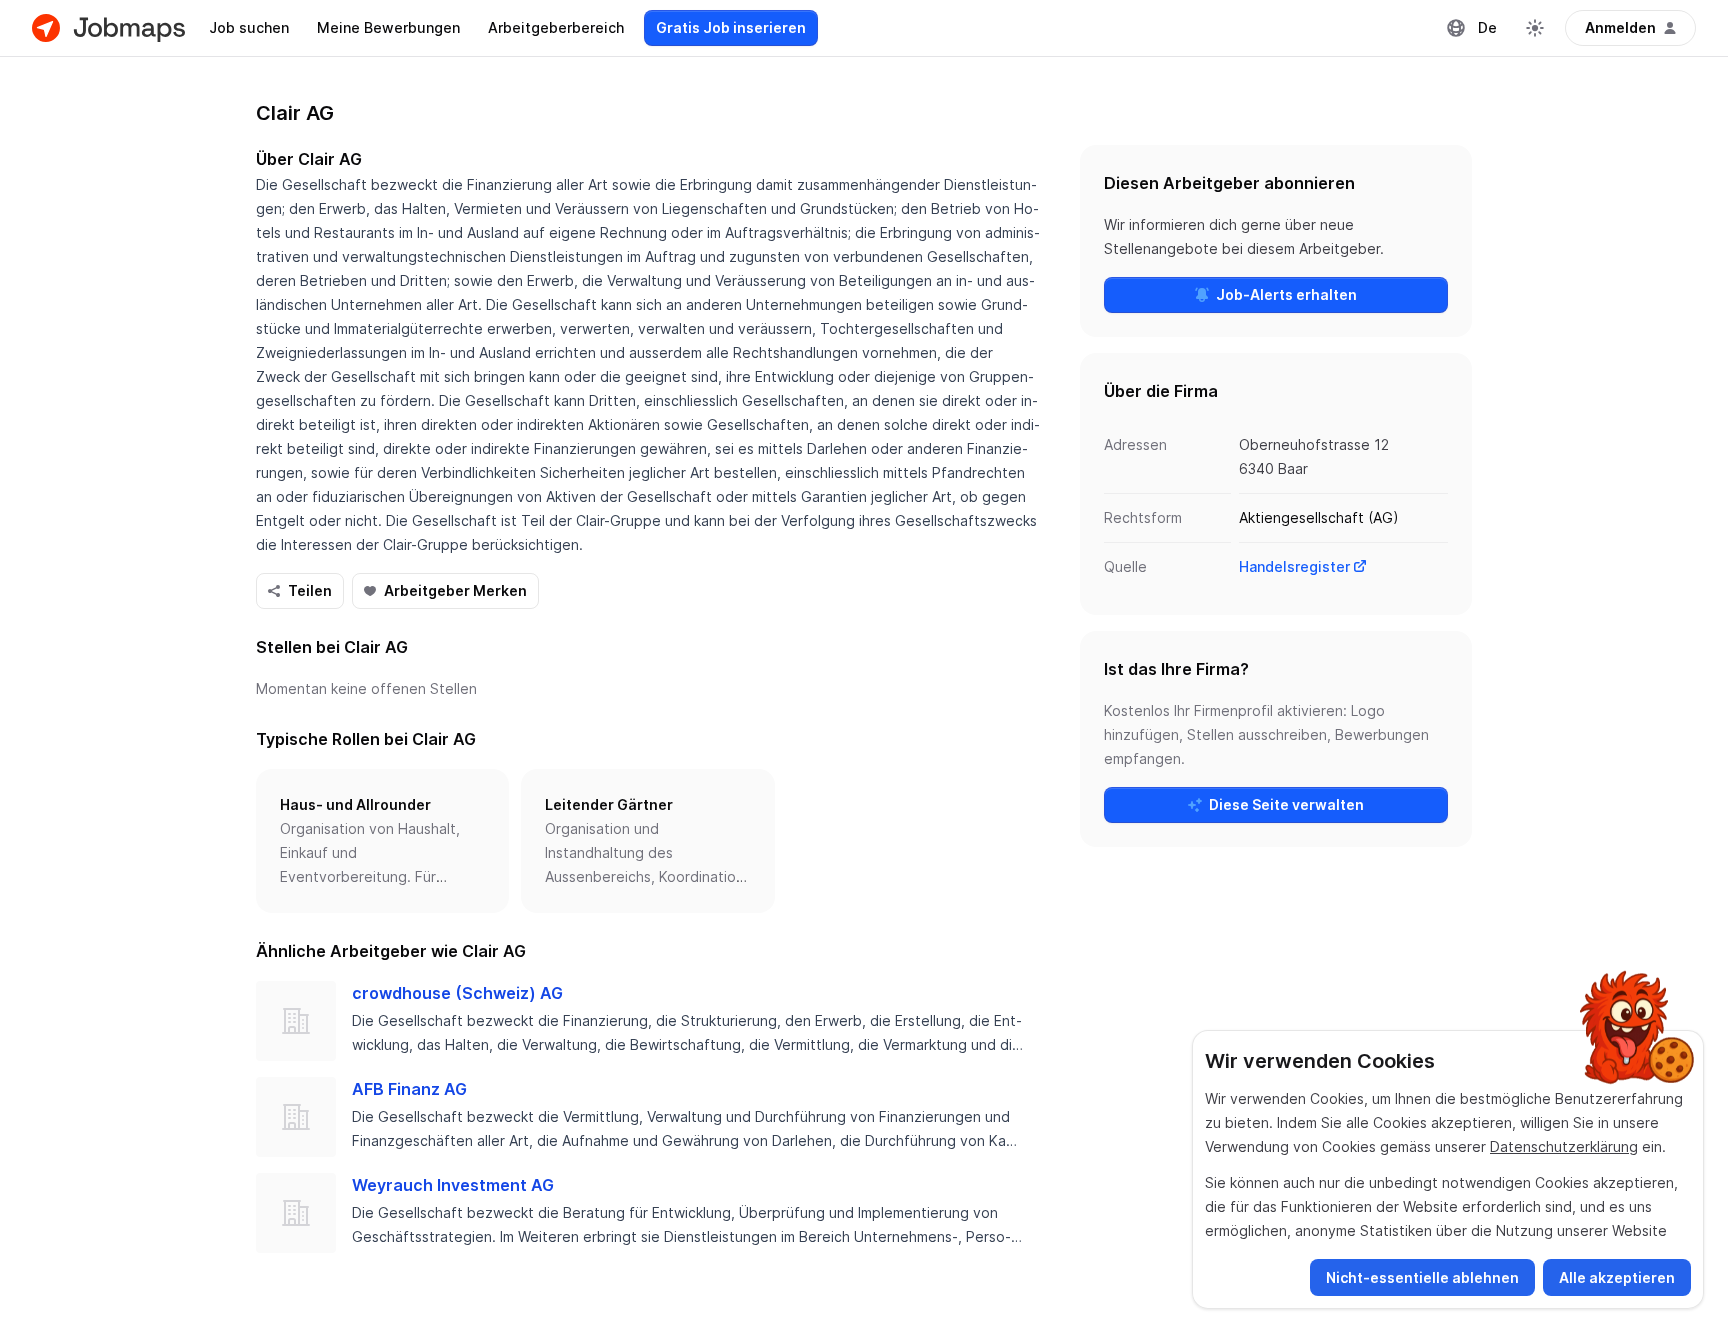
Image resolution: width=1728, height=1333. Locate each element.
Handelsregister (1294, 566)
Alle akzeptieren (1617, 1277)
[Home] (108, 28)
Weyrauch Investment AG (453, 1185)
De (1487, 27)
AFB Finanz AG (409, 1089)
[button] (382, 841)
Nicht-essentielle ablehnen (1422, 1277)
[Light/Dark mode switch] (1535, 28)
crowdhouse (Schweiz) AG (457, 993)
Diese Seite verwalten (1286, 804)
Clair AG (295, 113)
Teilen (310, 590)
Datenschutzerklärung (1564, 1146)
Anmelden (1620, 27)
